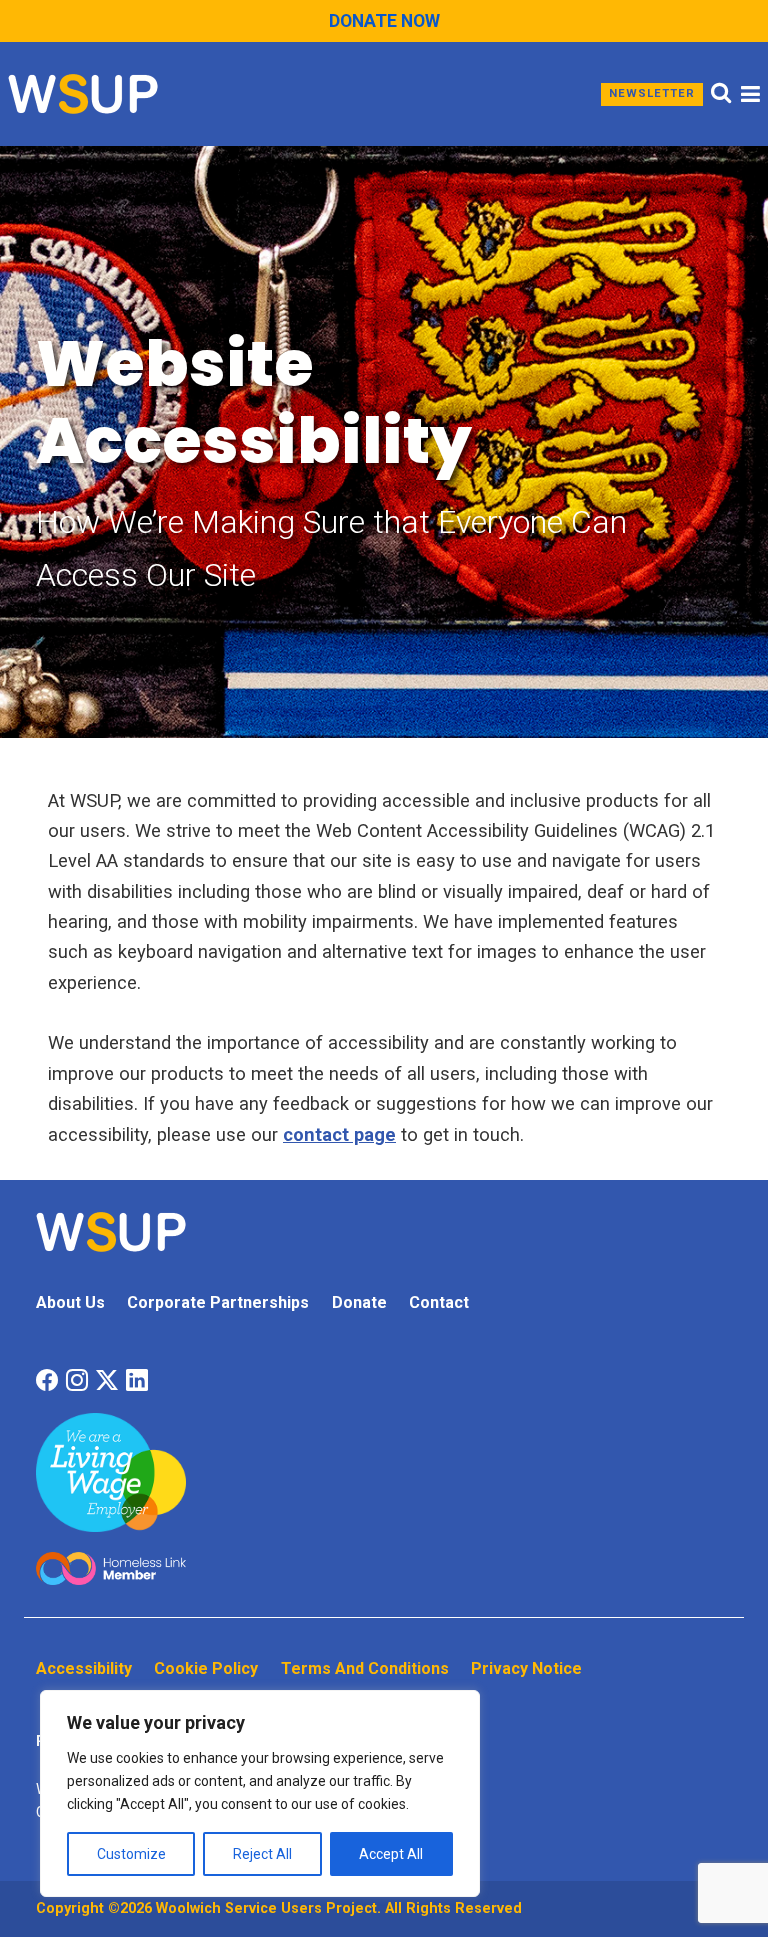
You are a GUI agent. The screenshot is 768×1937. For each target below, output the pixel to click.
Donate (359, 1302)
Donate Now (384, 21)
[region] (260, 1793)
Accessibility (84, 1668)
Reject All (262, 1854)
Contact (439, 1302)
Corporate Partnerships (218, 1302)
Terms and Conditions (365, 1668)
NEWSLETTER (652, 93)
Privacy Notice (526, 1668)
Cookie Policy (206, 1668)
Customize (131, 1854)
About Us (70, 1302)
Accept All (391, 1854)
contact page (339, 1134)
